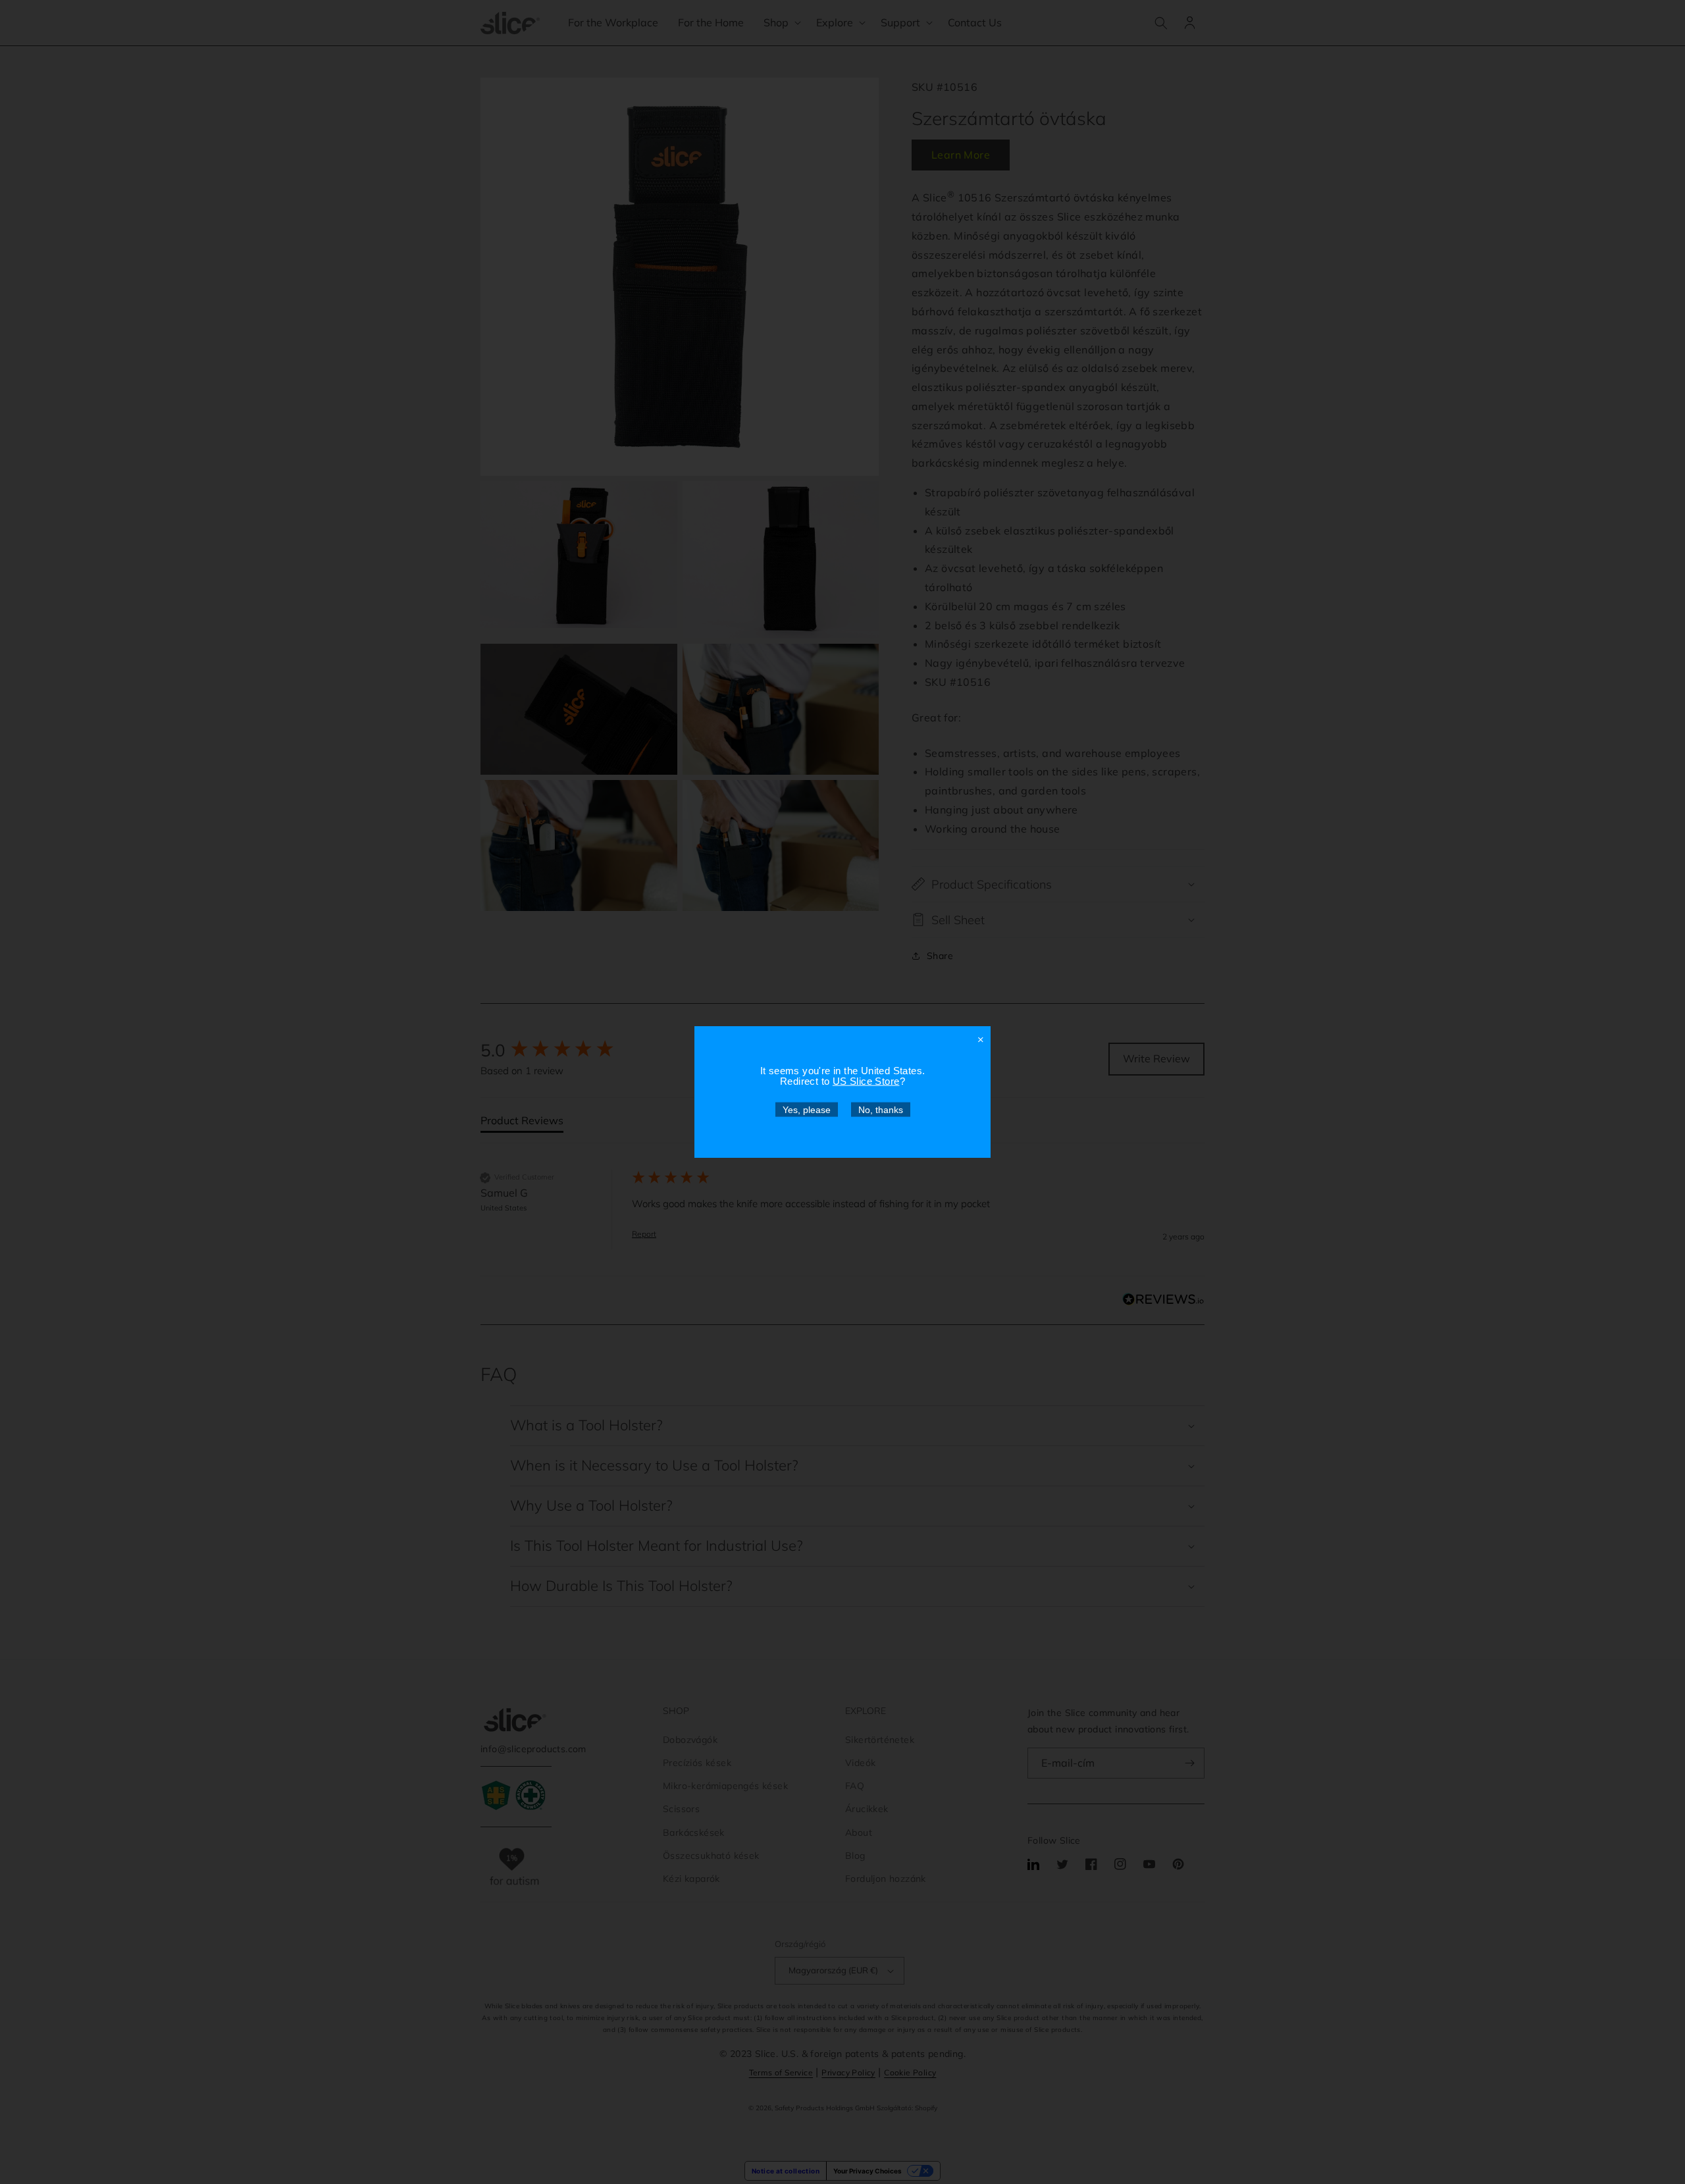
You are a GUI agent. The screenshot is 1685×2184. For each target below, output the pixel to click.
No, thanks (881, 1110)
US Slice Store (866, 1081)
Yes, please (807, 1110)
